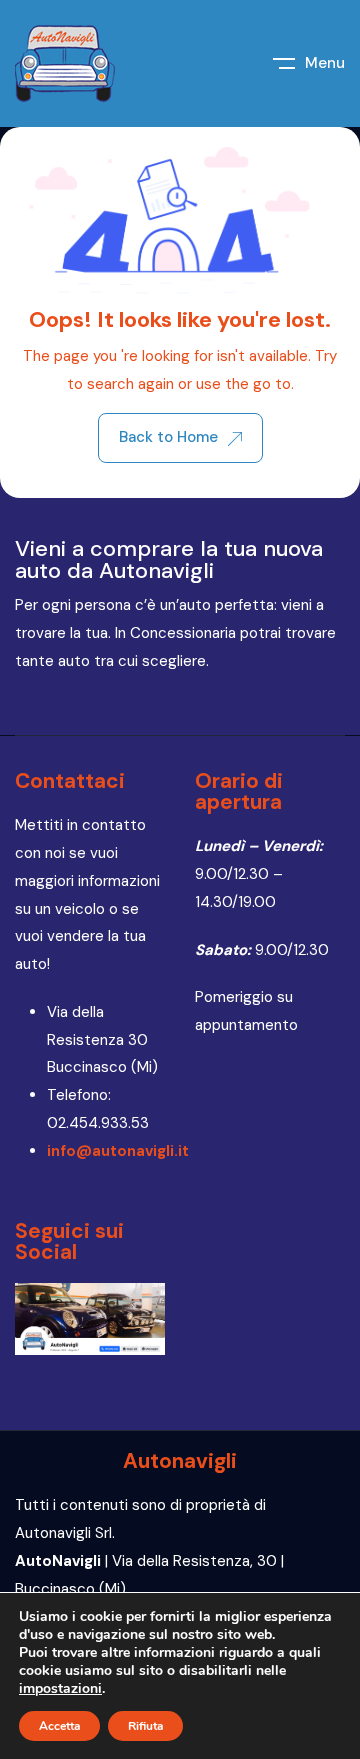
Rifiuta (145, 1726)
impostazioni (60, 1689)
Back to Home (168, 437)
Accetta (59, 1726)
